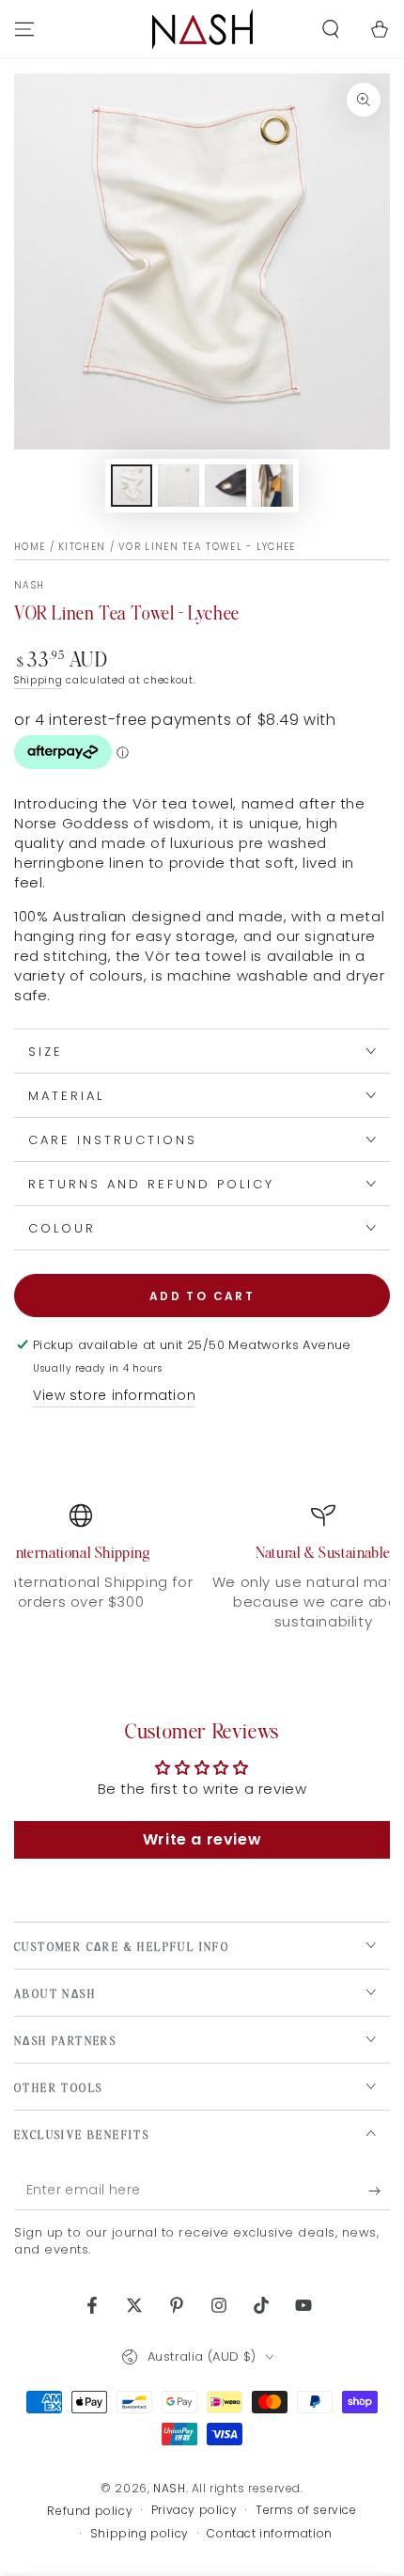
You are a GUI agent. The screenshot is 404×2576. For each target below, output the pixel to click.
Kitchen (82, 547)
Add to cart (202, 1296)
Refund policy (90, 2511)
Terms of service (306, 2510)
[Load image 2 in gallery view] (179, 486)
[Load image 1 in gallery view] (132, 486)
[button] (331, 29)
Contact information (269, 2534)
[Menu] (24, 29)
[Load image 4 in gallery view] (272, 486)
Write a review (202, 1839)
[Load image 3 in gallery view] (225, 486)
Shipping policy (140, 2534)
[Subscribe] (379, 2191)
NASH (29, 586)
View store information (114, 1395)
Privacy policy (194, 2510)
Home (30, 547)
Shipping (39, 680)
